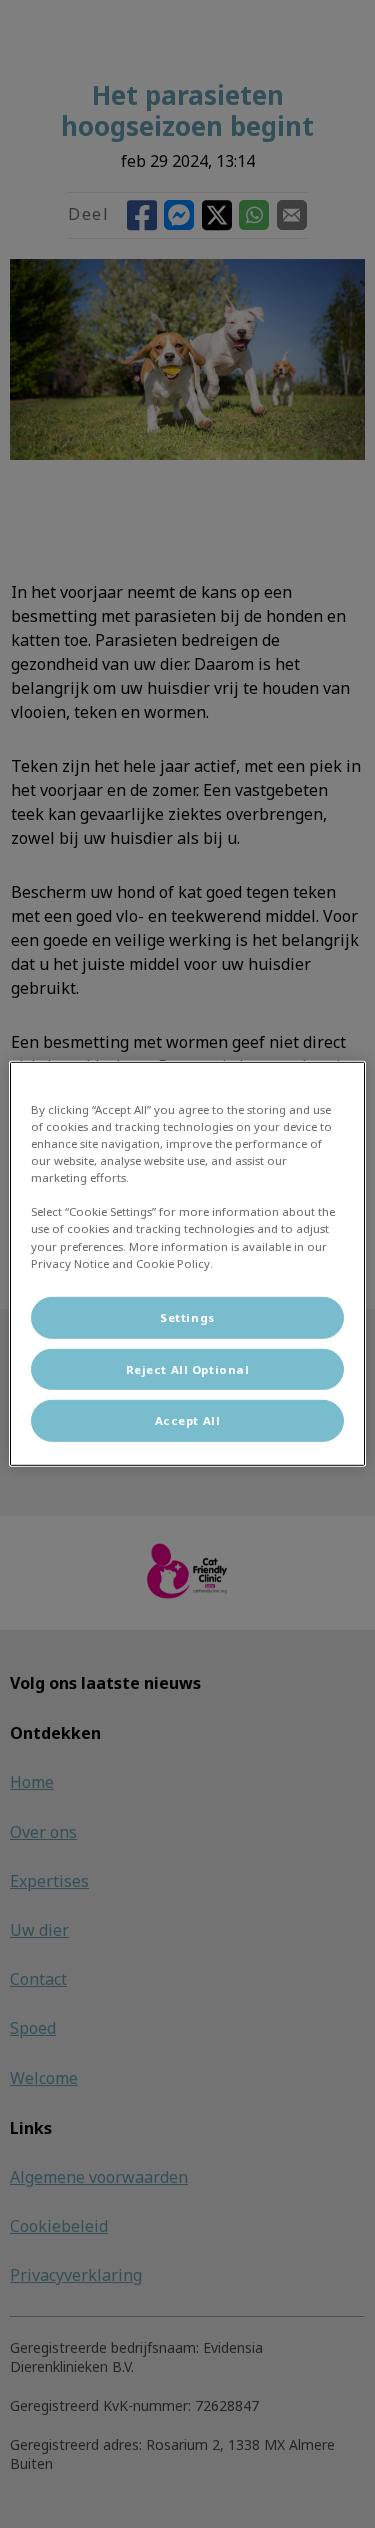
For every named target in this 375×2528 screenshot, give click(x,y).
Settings (187, 1316)
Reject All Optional (188, 1368)
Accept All (188, 1420)
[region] (187, 1264)
